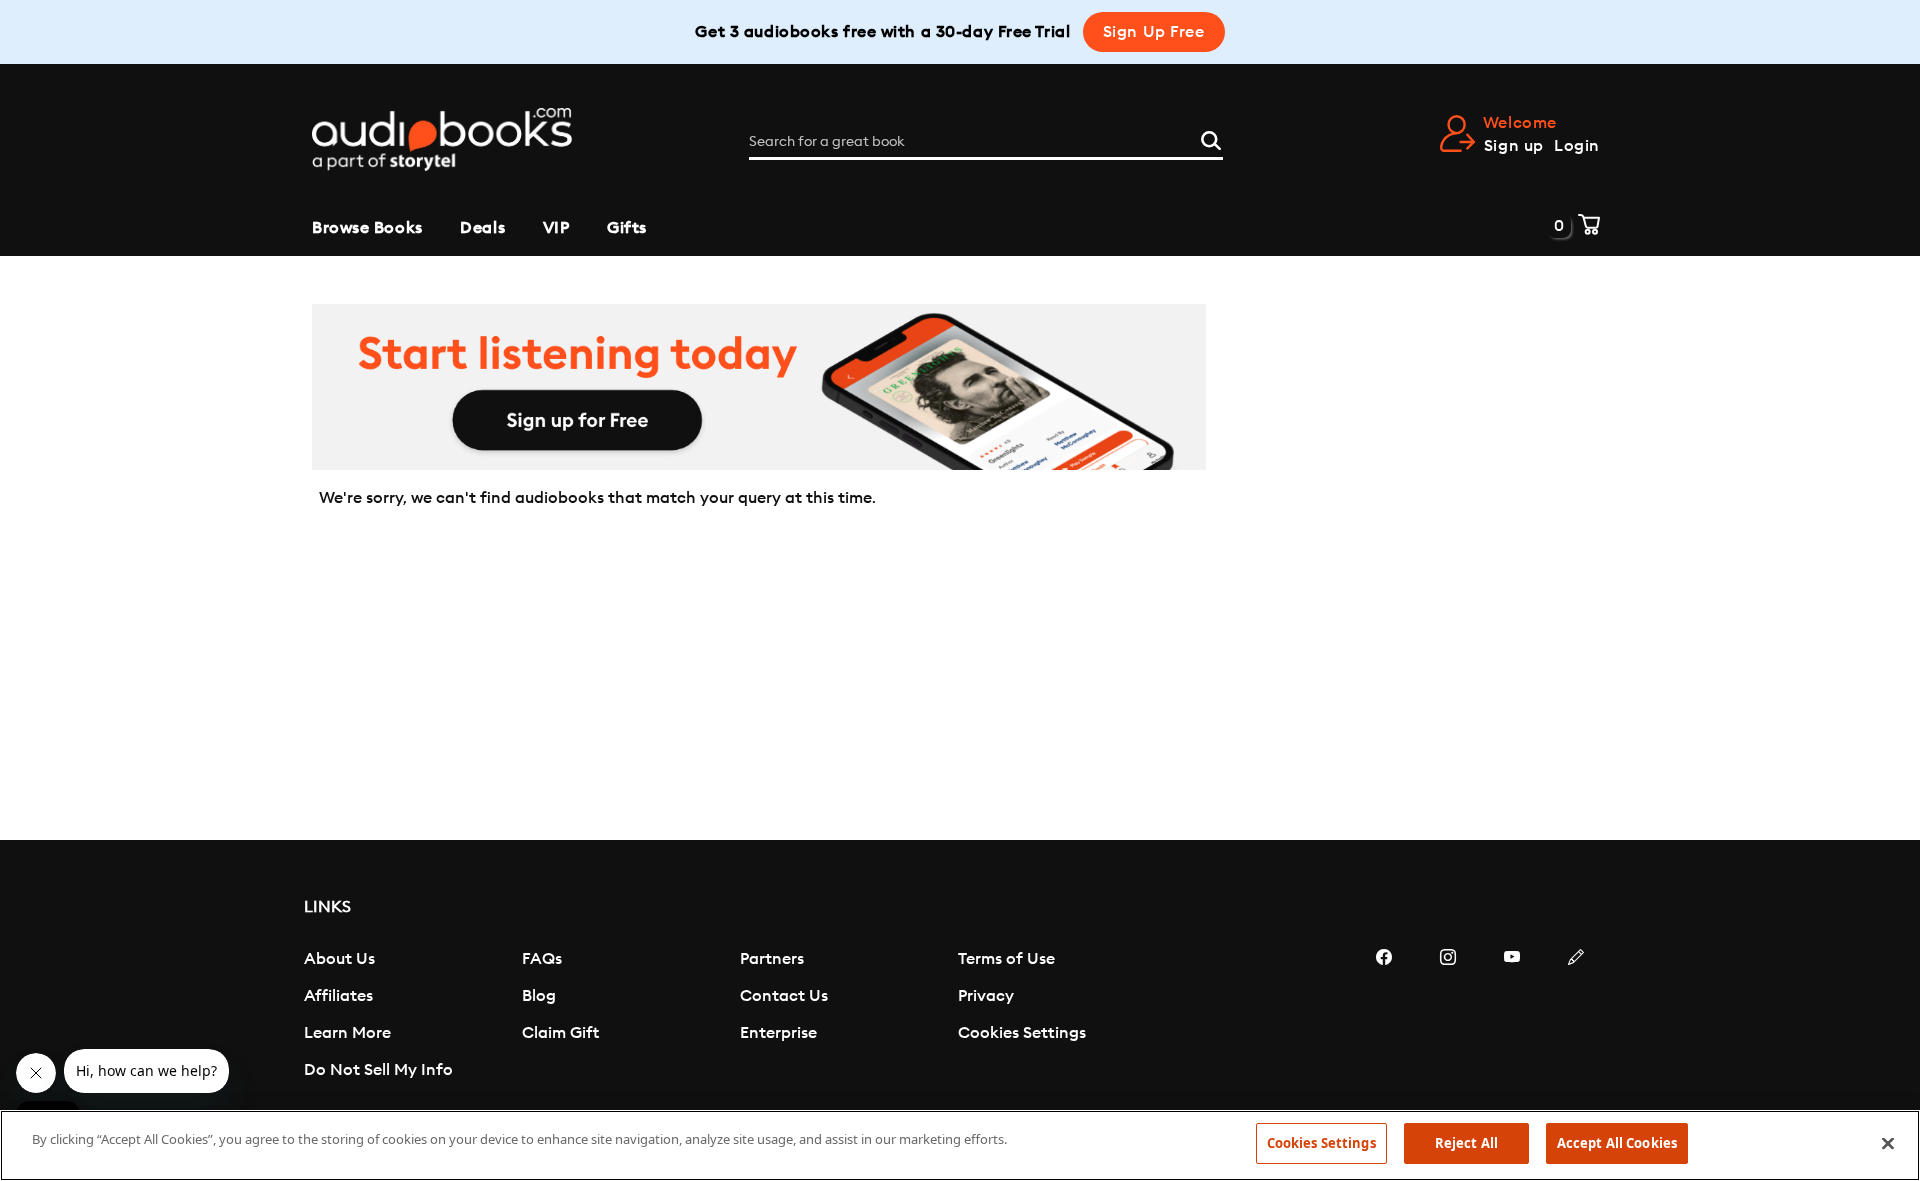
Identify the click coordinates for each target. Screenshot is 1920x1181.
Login (1577, 146)
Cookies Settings (1022, 1033)
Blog (539, 996)
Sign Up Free (1154, 32)
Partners (772, 959)
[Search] (1211, 138)
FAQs (542, 959)
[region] (960, 1145)
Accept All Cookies (1617, 1143)
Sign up (1514, 146)
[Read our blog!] (1576, 1017)
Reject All (1466, 1143)
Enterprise (778, 1033)
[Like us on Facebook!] (1384, 1017)
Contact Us (784, 996)
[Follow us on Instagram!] (1448, 1017)
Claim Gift (560, 1033)
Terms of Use (1006, 959)
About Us (339, 959)
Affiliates (338, 996)
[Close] (1888, 1143)
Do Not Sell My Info (378, 1070)
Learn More (347, 1033)
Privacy (986, 996)
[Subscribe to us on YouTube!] (1512, 1017)
